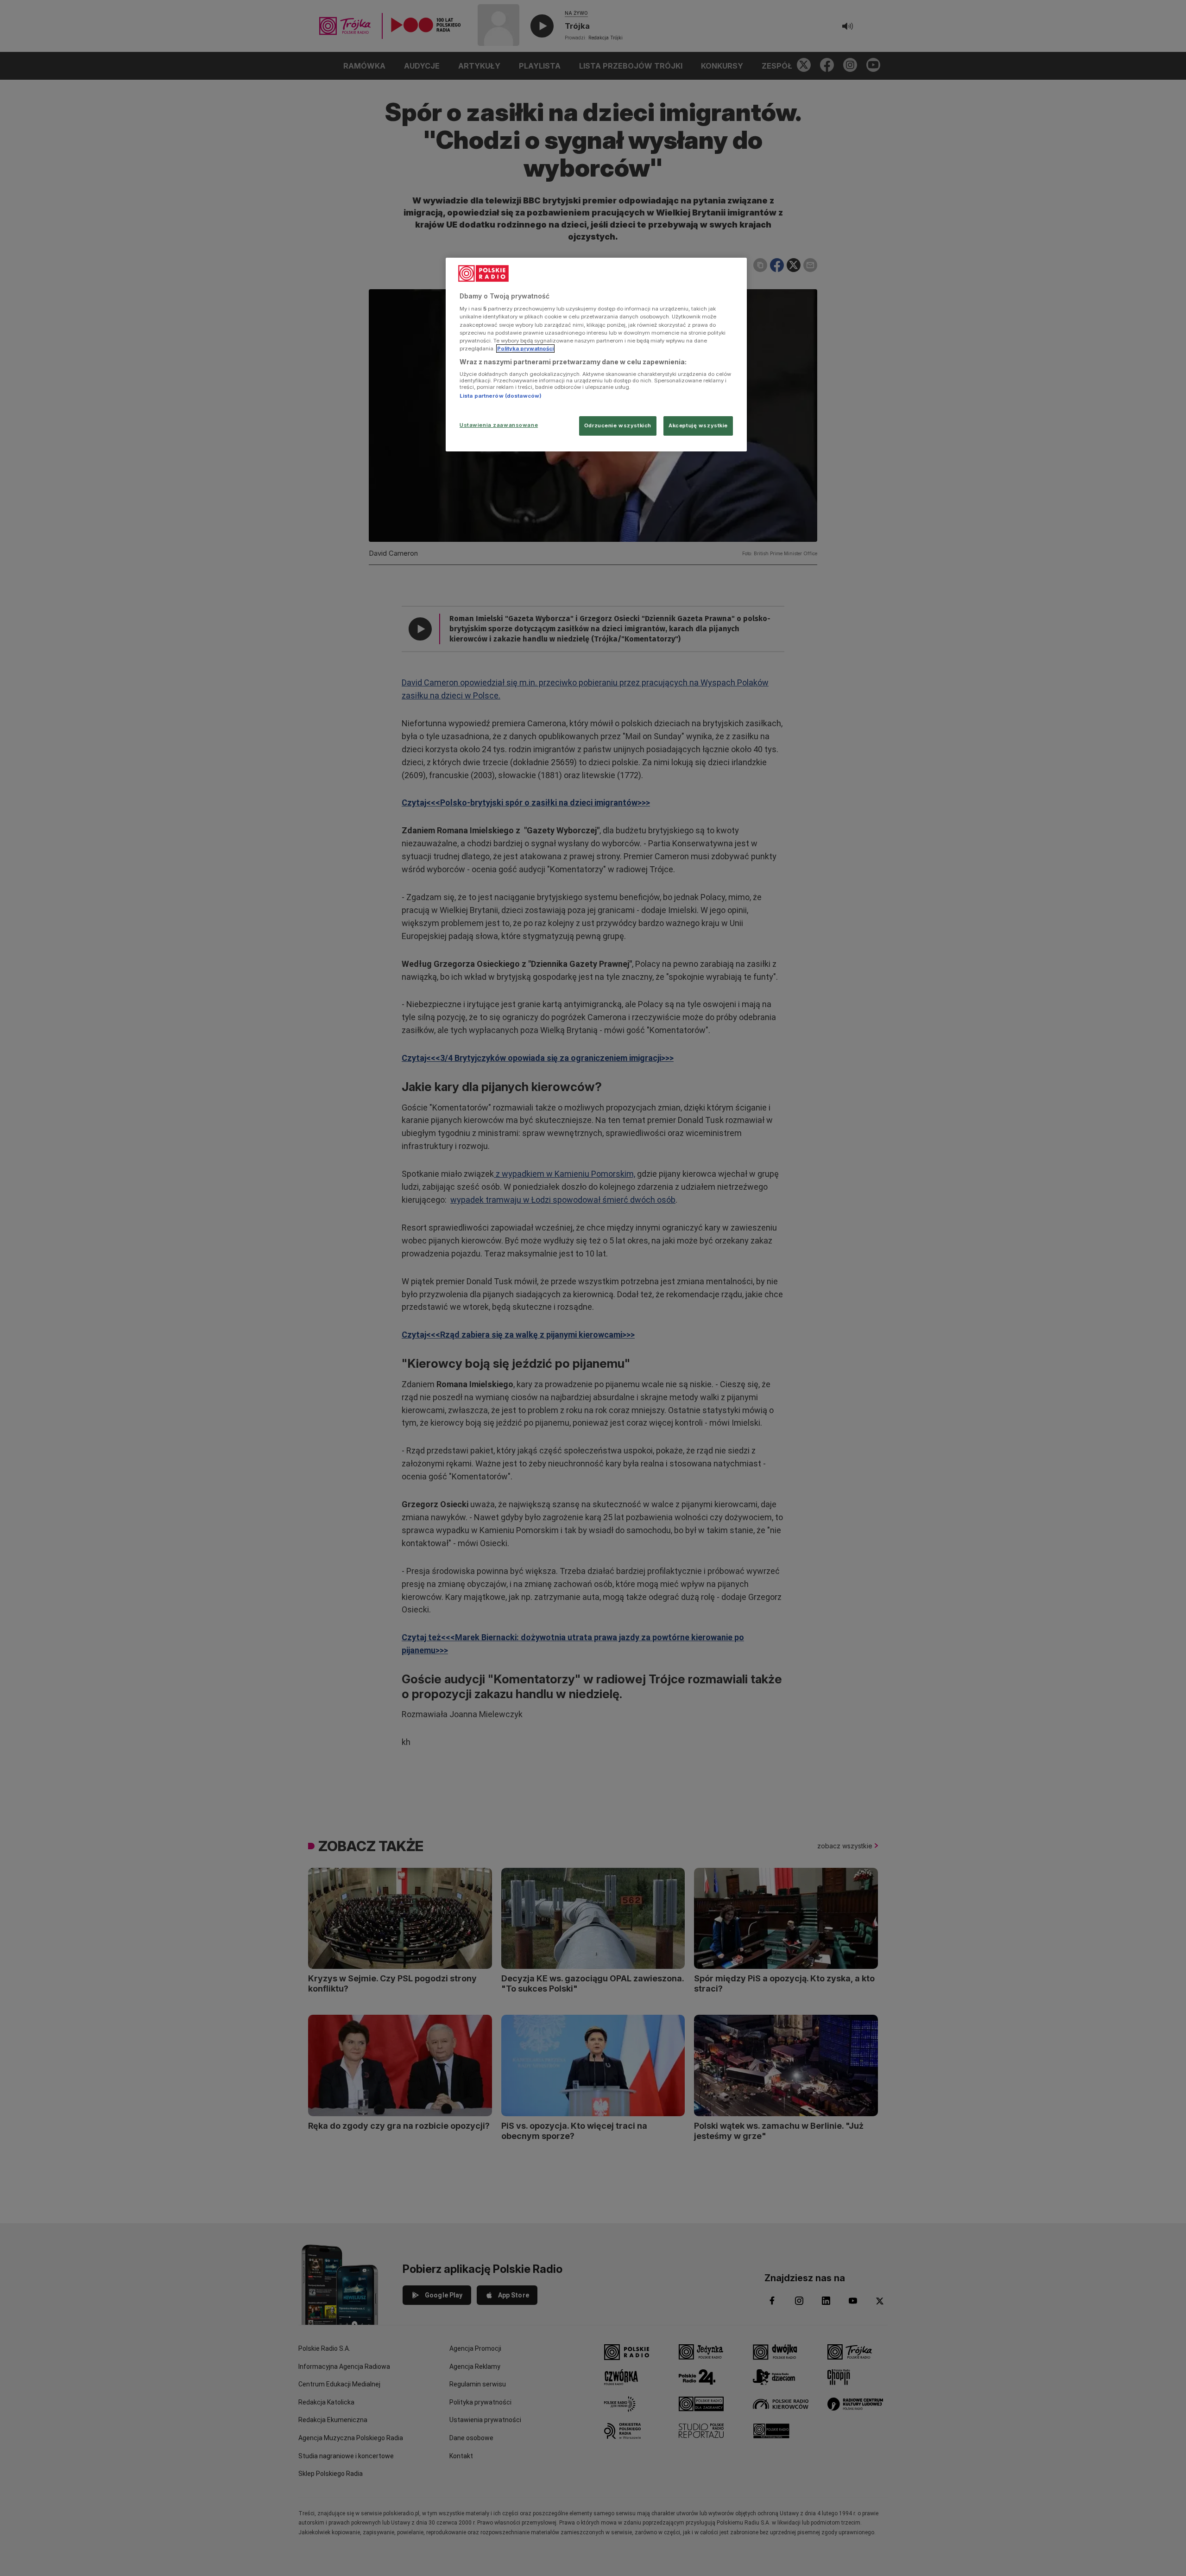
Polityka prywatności (525, 349)
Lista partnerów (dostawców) (501, 396)
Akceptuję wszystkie (698, 425)
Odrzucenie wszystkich (618, 425)
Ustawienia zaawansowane (499, 425)
